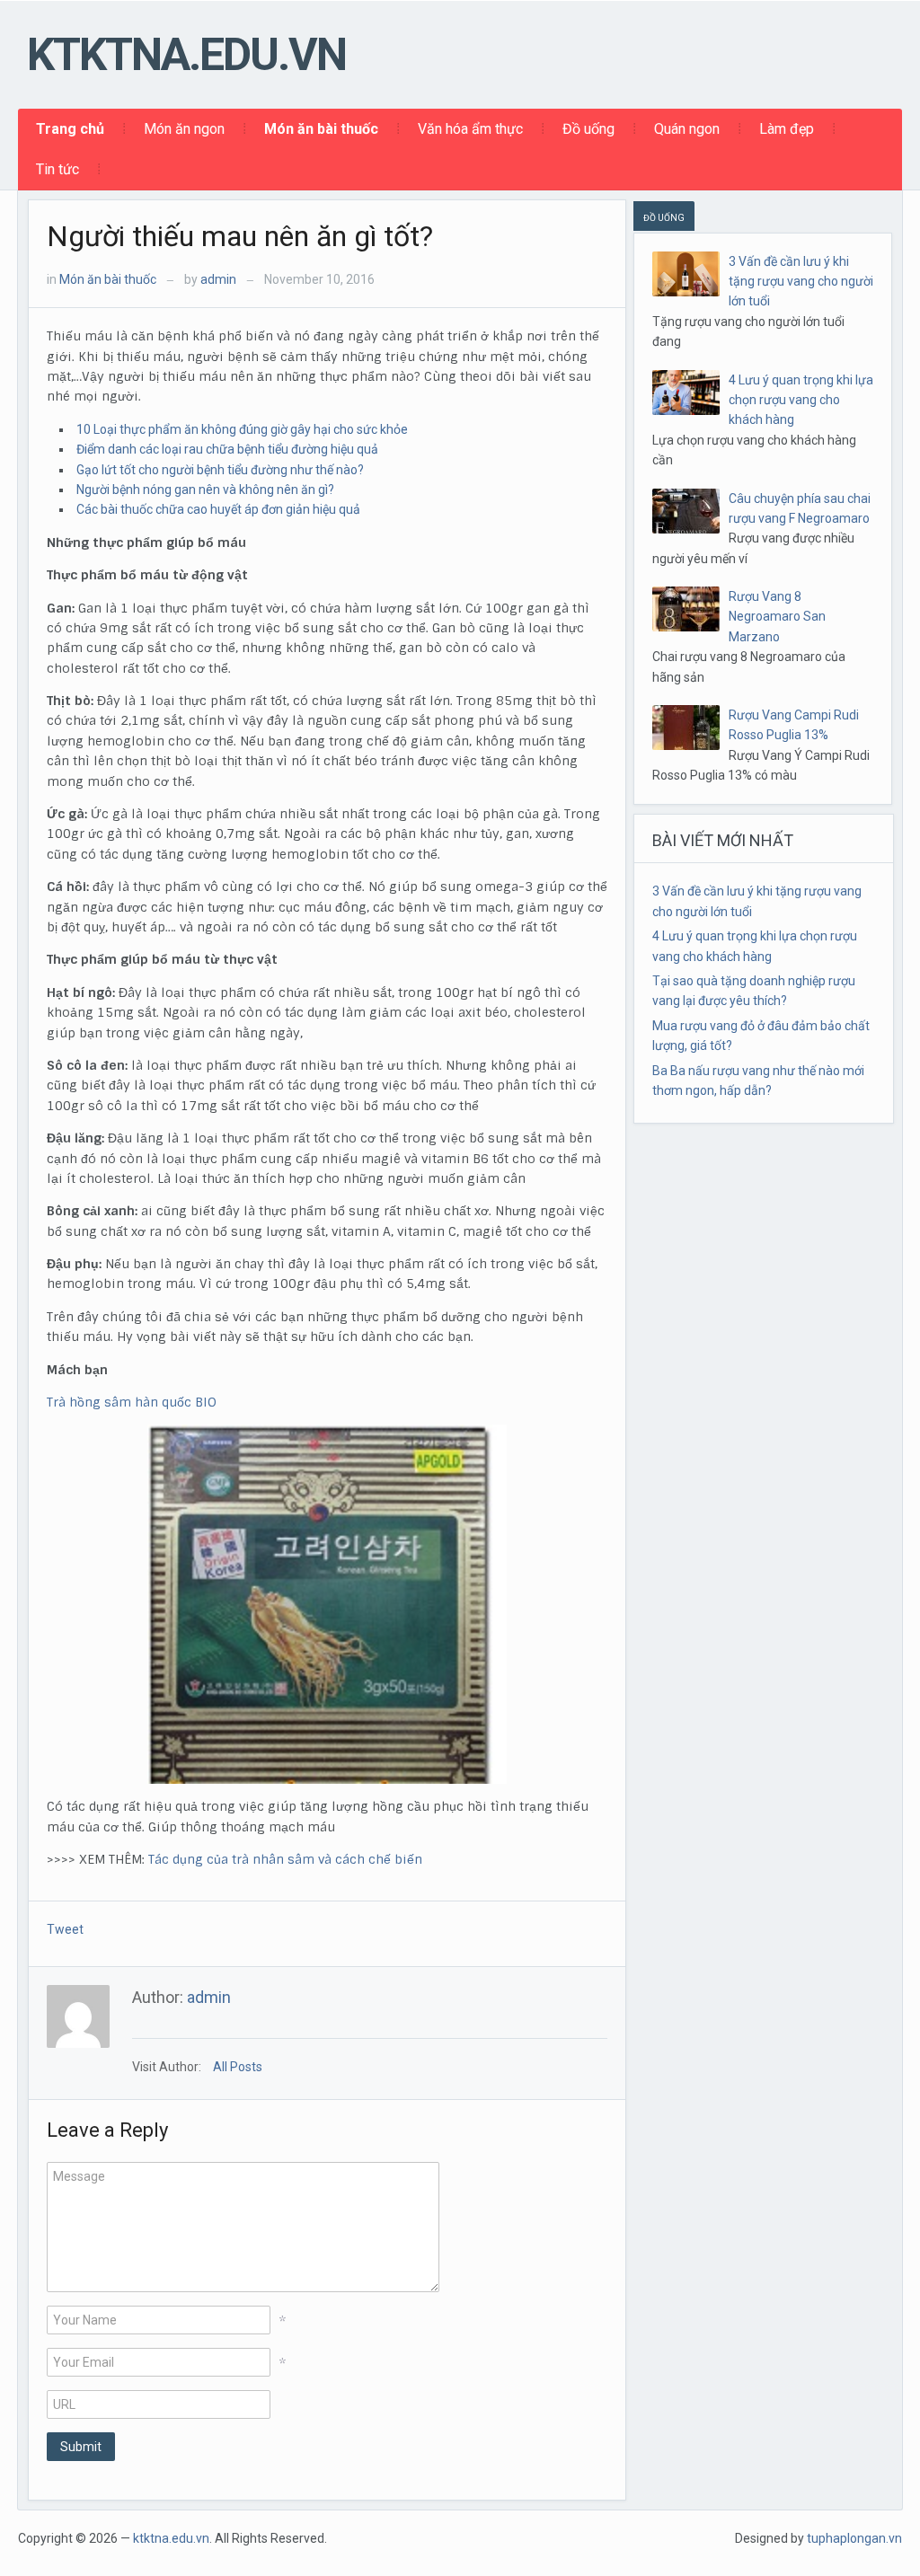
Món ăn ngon (184, 129)
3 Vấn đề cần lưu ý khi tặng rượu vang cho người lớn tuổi (801, 282)
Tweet (65, 1929)
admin (218, 279)
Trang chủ (70, 129)
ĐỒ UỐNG (664, 218)
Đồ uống (588, 129)
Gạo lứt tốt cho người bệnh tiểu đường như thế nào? (220, 470)
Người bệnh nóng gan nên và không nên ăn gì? (205, 490)
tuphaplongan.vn (854, 2538)
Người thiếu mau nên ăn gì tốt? (240, 236)
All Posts (238, 2067)
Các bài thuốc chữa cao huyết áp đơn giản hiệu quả (218, 509)
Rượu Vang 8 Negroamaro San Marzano (777, 617)
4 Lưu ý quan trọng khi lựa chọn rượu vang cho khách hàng (801, 400)
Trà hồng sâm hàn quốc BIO (132, 1402)
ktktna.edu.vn (186, 55)
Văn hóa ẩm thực (470, 129)
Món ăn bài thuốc (321, 129)
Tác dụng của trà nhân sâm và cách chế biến (285, 1859)
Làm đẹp (787, 129)
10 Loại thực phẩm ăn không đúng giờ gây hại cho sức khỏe (242, 429)
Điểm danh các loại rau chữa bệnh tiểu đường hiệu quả (227, 449)
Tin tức (57, 169)
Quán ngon (687, 129)
